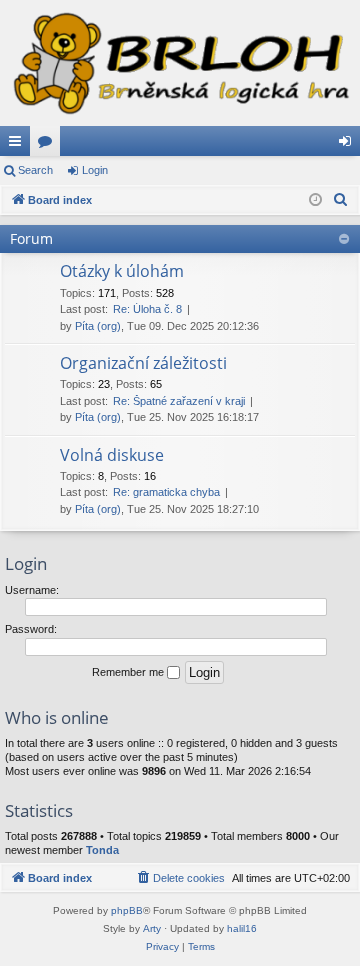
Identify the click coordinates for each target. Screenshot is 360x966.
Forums (49, 145)
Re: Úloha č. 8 (147, 309)
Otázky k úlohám (122, 271)
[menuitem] (341, 200)
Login (95, 170)
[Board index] (180, 63)
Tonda (102, 850)
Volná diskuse (112, 455)
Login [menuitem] (349, 145)
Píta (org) (98, 326)
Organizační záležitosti (143, 363)
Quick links (19, 145)
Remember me (129, 672)
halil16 (242, 928)
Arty (152, 928)
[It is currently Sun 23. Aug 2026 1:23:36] (315, 200)
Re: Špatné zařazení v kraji (179, 401)
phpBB (127, 910)
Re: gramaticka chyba (166, 492)
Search (35, 170)
